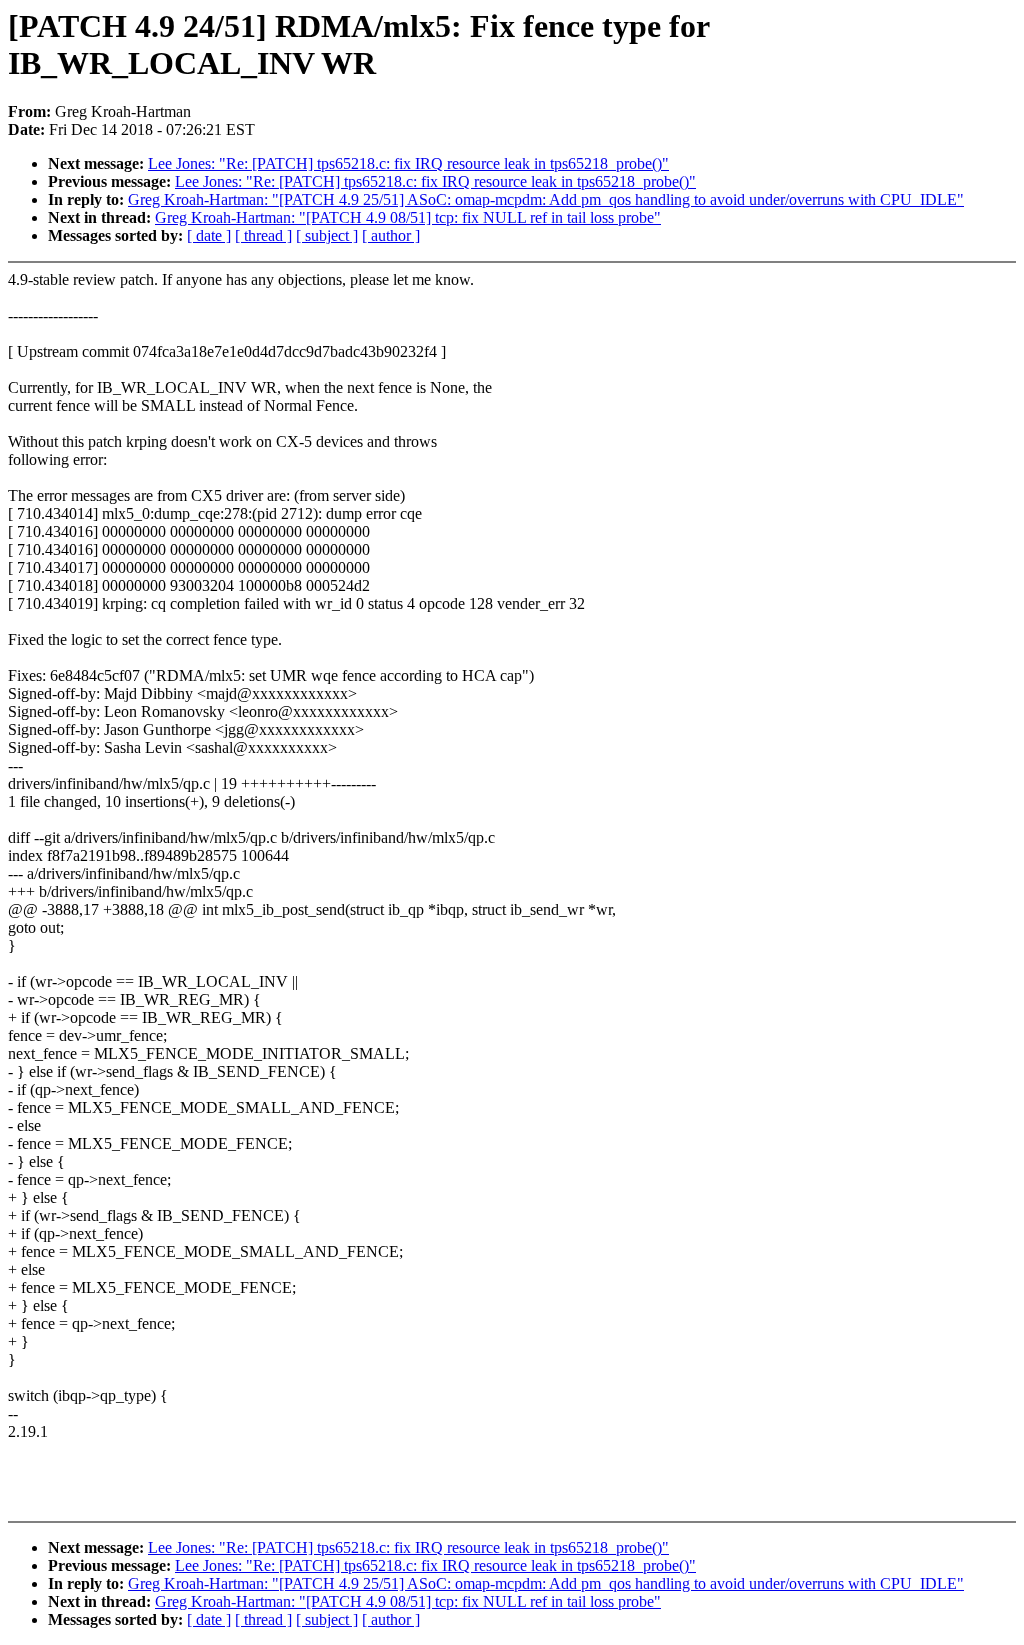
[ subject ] (327, 235)
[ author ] (391, 235)
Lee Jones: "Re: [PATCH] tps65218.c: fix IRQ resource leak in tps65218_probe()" (408, 163)
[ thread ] (263, 235)
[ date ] (209, 235)
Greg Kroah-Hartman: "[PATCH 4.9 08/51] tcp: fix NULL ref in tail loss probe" (408, 217)
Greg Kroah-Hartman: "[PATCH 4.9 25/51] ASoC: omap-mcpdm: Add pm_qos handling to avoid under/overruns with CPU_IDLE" (546, 199)
